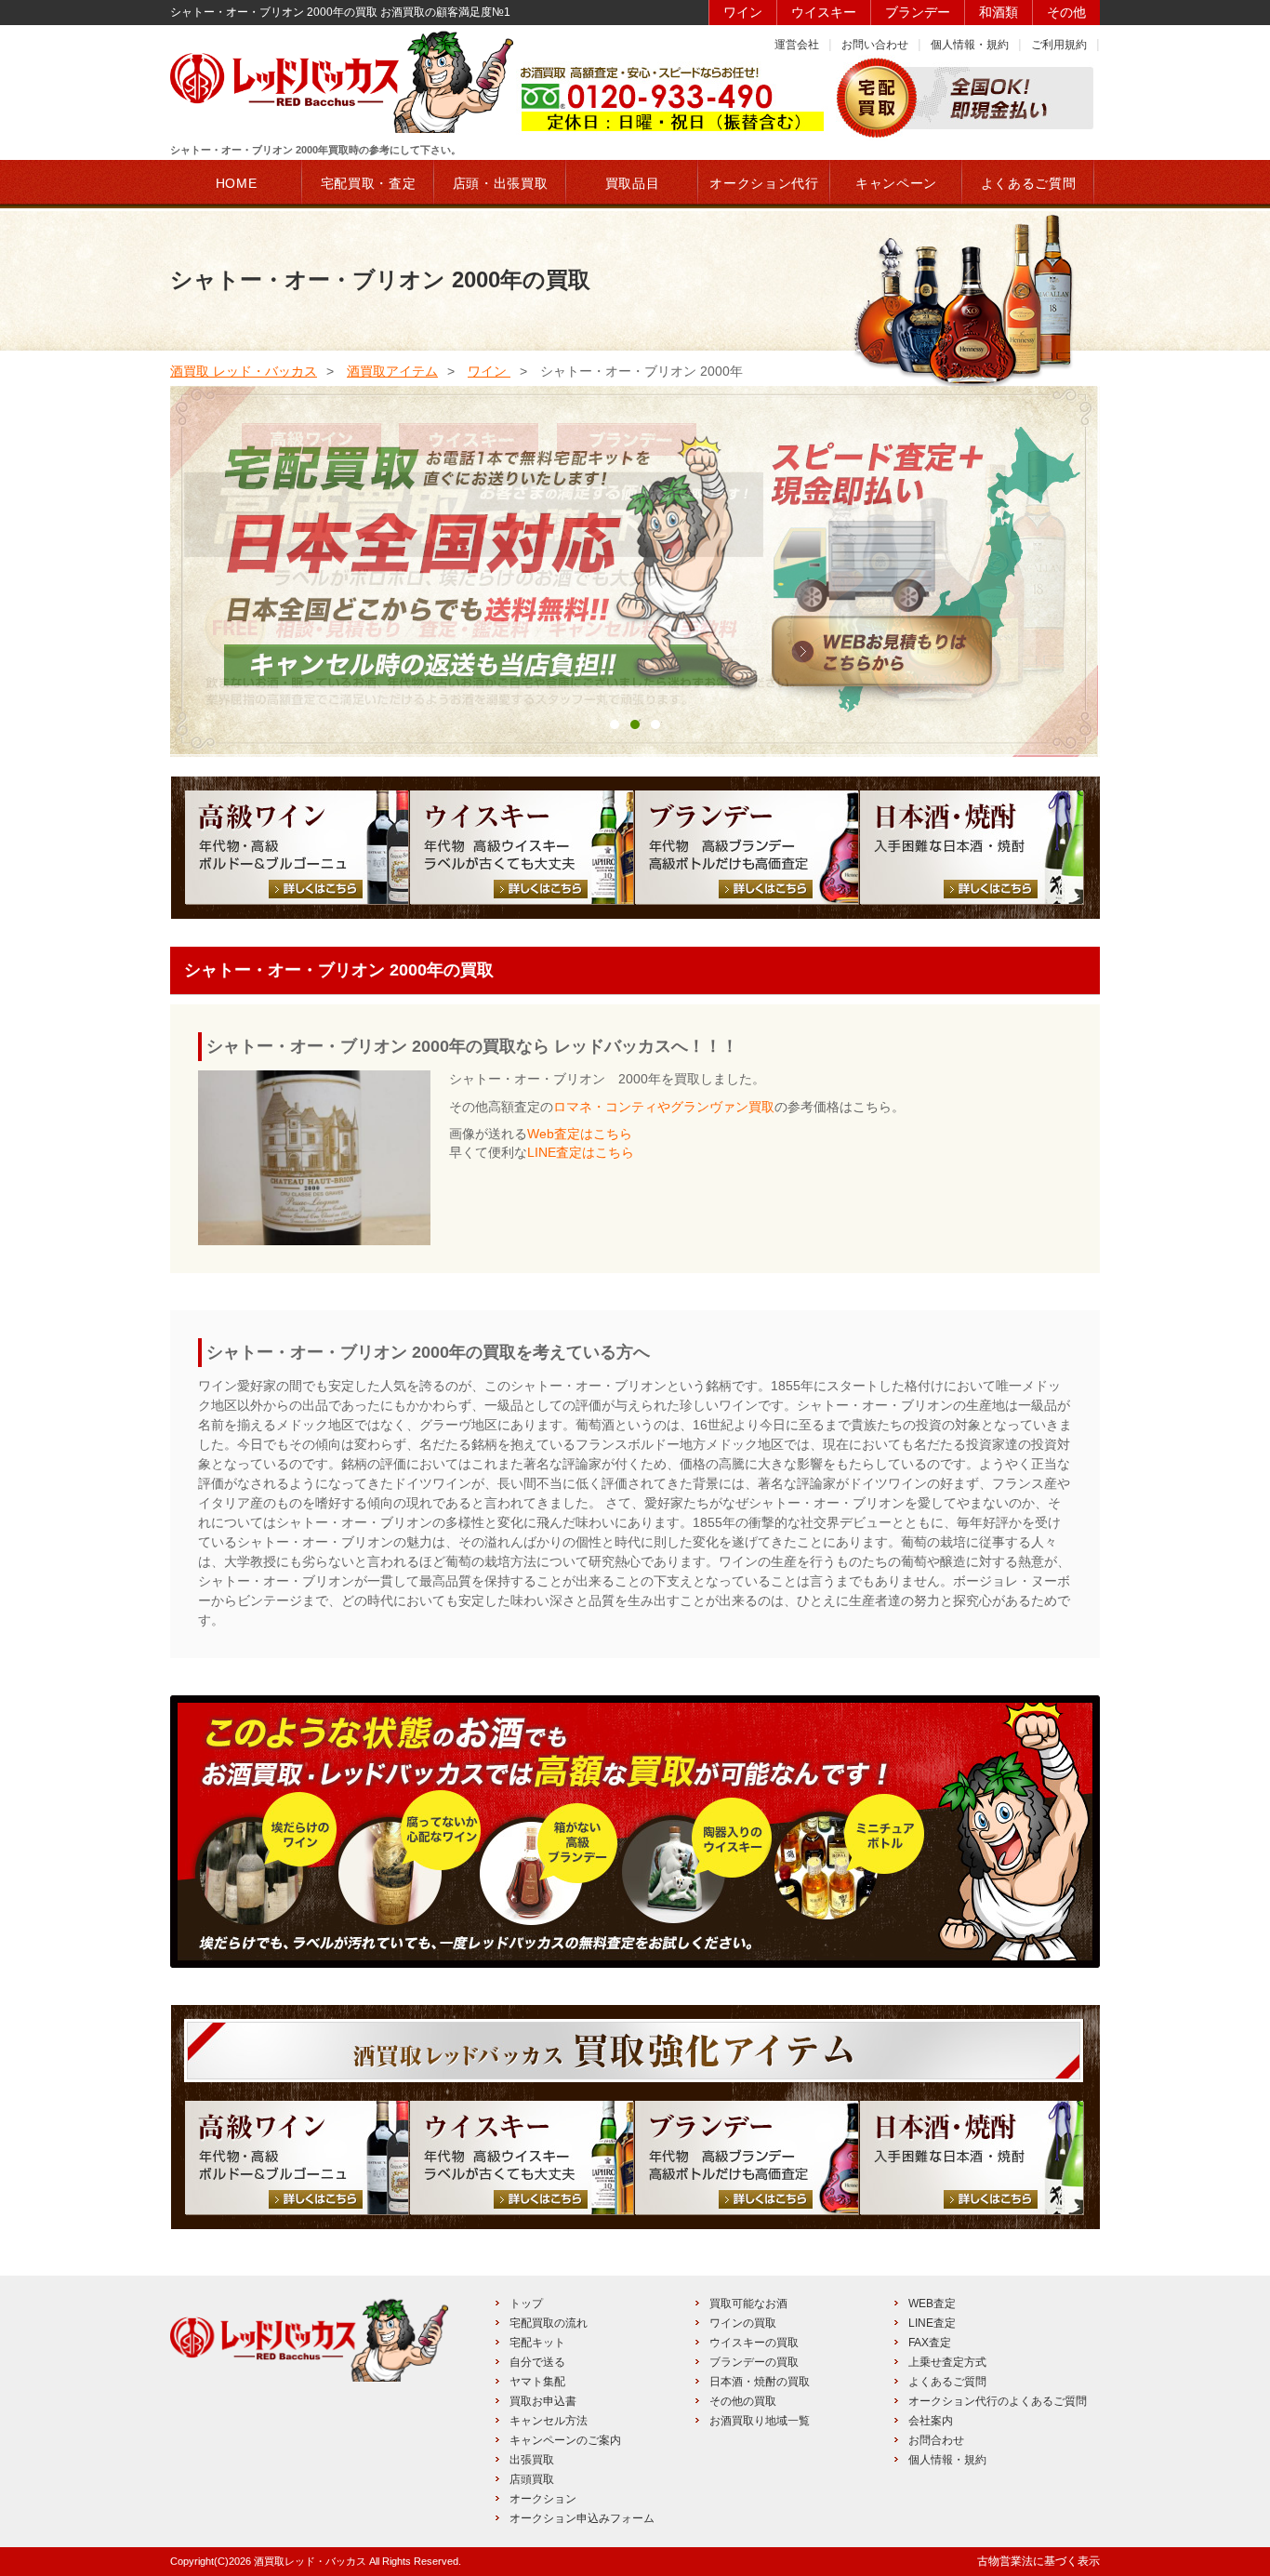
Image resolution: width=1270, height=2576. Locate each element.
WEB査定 (932, 2304)
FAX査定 (930, 2343)
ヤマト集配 (537, 2382)
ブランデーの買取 (754, 2362)
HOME (237, 183)
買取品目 (633, 183)
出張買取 (532, 2460)
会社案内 (931, 2421)
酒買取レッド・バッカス (310, 2561)
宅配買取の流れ (549, 2323)
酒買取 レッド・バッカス (244, 371)
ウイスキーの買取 (754, 2343)
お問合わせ (936, 2440)
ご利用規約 (1059, 45)
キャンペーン (896, 183)
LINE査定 (932, 2323)
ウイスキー (824, 12)
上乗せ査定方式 (947, 2362)
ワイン (743, 12)
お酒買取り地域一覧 (760, 2421)
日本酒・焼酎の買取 (760, 2382)
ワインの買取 (743, 2323)
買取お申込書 (543, 2401)
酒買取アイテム (392, 371)
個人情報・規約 (970, 45)
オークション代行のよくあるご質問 (998, 2401)
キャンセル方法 (549, 2421)
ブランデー (918, 12)
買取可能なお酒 (748, 2304)
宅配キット (537, 2343)
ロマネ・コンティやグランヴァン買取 (664, 1107)
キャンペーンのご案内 (565, 2440)
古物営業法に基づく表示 (1038, 2561)
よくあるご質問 (947, 2382)
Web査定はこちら (580, 1134)
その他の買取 (743, 2401)
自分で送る (537, 2362)
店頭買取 (532, 2479)
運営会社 (797, 45)
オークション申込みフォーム (582, 2518)
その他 (1066, 12)
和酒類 (999, 12)
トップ (526, 2304)
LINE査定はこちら (581, 1152)
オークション (543, 2499)
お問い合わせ (875, 45)
